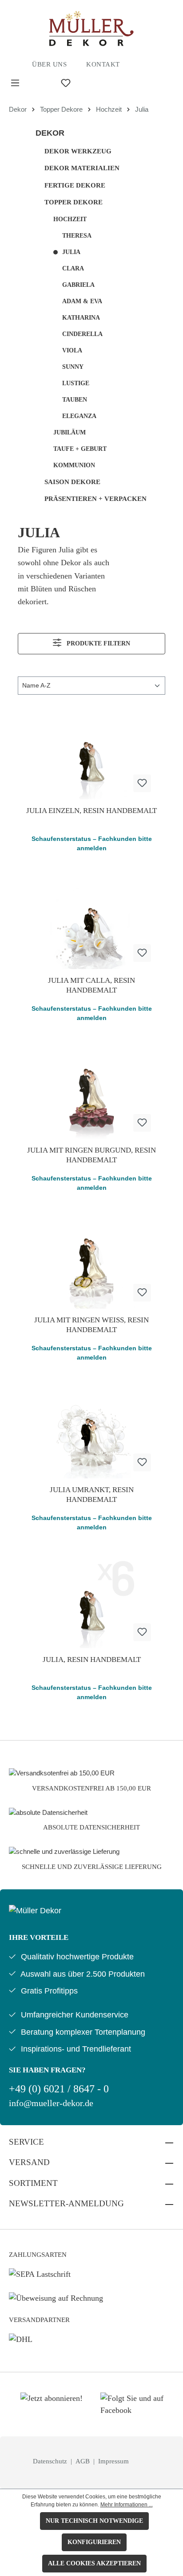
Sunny (73, 367)
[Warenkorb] (111, 83)
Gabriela (78, 285)
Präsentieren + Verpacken (95, 499)
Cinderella (82, 334)
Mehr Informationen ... (127, 2505)
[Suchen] (40, 83)
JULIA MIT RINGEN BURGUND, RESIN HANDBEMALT (91, 1155)
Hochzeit (70, 219)
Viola (72, 350)
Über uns (49, 64)
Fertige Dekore (75, 185)
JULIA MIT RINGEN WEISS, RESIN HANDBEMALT (91, 1325)
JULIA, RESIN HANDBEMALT (92, 1659)
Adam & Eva (82, 301)
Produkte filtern (97, 643)
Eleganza (79, 416)
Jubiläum (70, 432)
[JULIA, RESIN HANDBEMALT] (91, 1604)
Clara (73, 268)
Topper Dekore (74, 202)
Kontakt (103, 64)
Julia (71, 252)
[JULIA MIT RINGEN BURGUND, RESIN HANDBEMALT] (91, 1095)
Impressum (113, 2461)
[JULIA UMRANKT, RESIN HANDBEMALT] (91, 1434)
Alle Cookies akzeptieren (94, 2563)
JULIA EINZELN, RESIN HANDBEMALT (91, 811)
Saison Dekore (72, 482)
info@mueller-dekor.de (51, 2103)
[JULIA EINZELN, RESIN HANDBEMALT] (91, 755)
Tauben (75, 400)
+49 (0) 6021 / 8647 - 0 (59, 2089)
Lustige (76, 383)
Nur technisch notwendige (94, 2521)
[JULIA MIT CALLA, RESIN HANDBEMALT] (91, 925)
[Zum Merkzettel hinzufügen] (142, 783)
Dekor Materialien (82, 168)
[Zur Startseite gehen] (91, 28)
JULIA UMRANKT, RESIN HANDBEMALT (92, 1495)
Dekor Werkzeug (78, 151)
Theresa (77, 236)
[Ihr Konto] (91, 83)
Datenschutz (51, 2461)
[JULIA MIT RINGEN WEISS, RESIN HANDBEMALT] (91, 1264)
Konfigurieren (94, 2542)
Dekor (50, 133)
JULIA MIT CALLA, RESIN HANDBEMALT (91, 985)
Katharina (81, 318)
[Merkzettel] (66, 83)
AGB (84, 2461)
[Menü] (15, 83)
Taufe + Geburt (80, 449)
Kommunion (74, 465)
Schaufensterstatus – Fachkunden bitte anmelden (92, 843)
